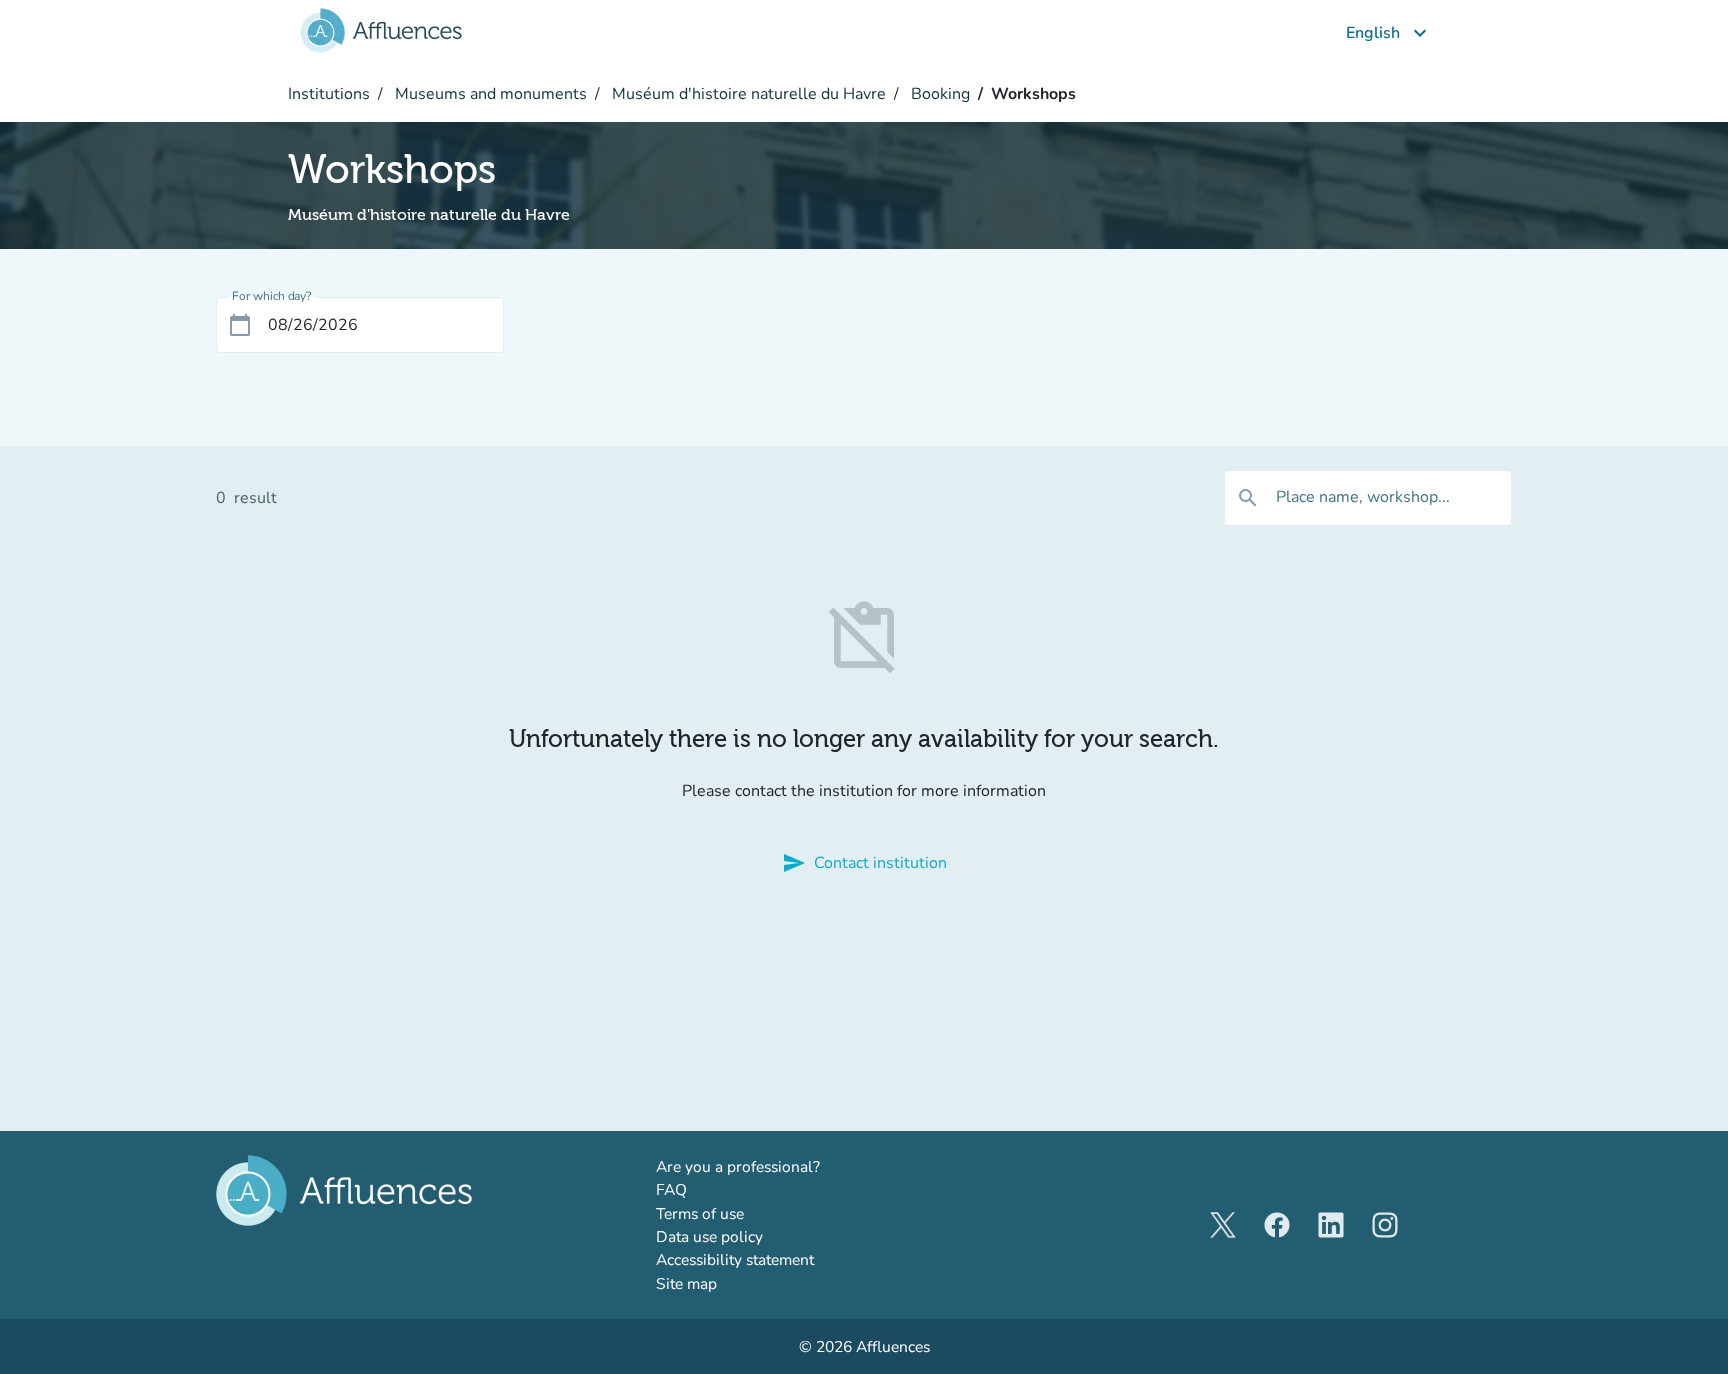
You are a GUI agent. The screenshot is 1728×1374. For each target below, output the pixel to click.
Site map (686, 1283)
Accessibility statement (735, 1259)
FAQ (671, 1189)
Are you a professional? (770, 1166)
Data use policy (709, 1236)
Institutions (329, 94)
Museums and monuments (489, 94)
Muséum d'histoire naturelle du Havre (747, 94)
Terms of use (700, 1213)
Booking (938, 94)
